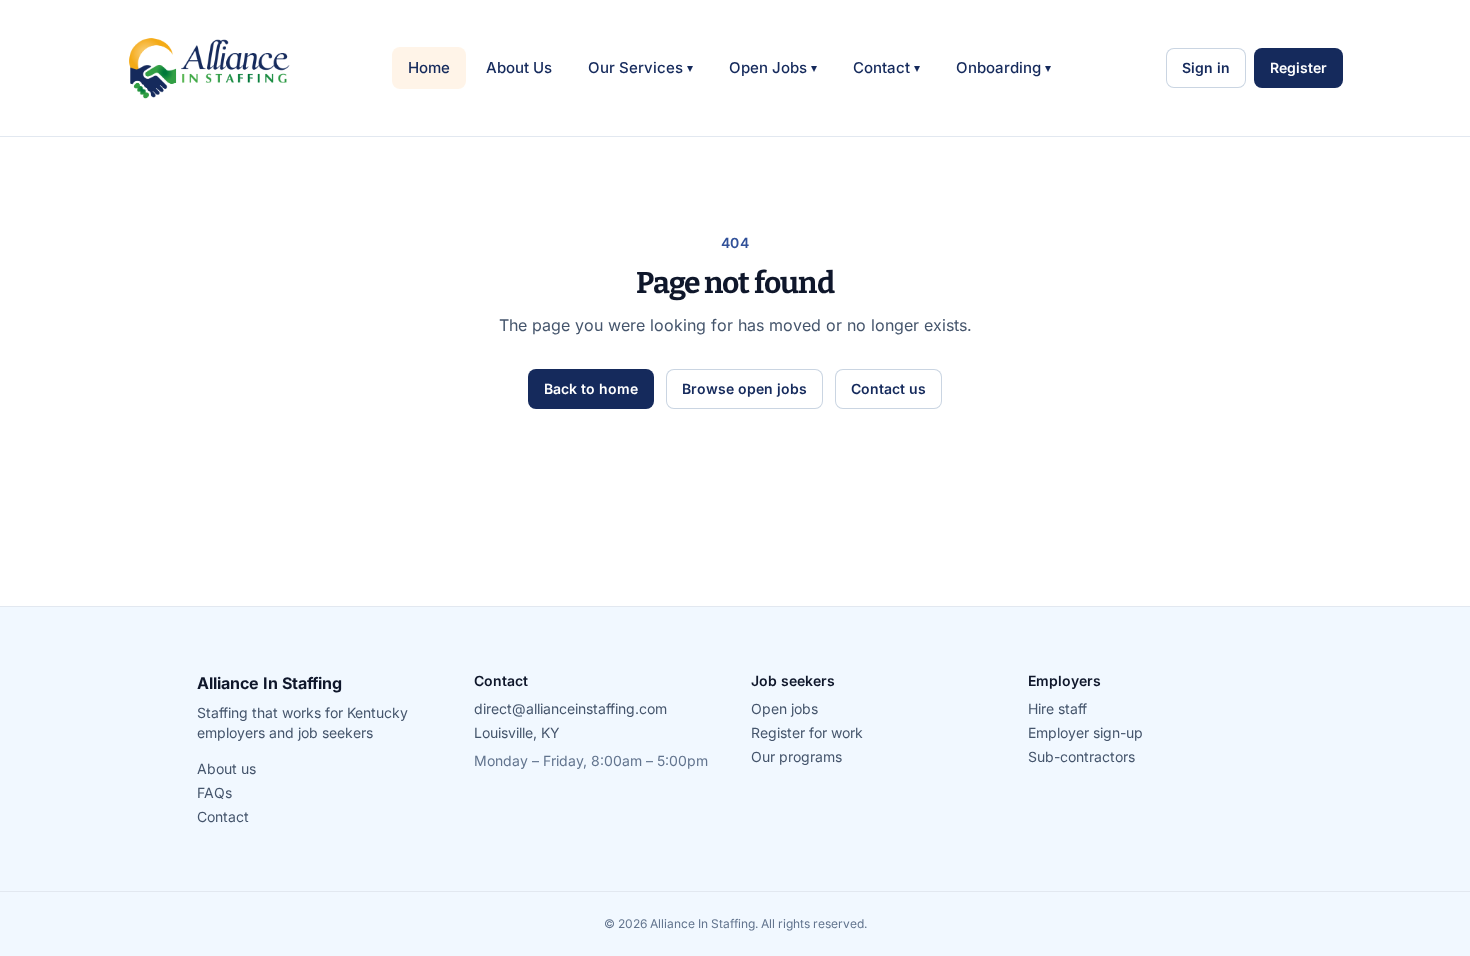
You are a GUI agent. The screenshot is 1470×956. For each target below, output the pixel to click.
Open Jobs (773, 67)
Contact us (888, 388)
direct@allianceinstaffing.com (570, 708)
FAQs (214, 792)
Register (1298, 67)
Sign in (1206, 67)
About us (226, 768)
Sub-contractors (1081, 756)
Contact (886, 67)
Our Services (640, 67)
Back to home (591, 388)
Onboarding (1003, 67)
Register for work (807, 732)
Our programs (796, 756)
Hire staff (1057, 708)
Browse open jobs (744, 388)
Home (429, 67)
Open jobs (784, 708)
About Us (519, 67)
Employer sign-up (1085, 732)
